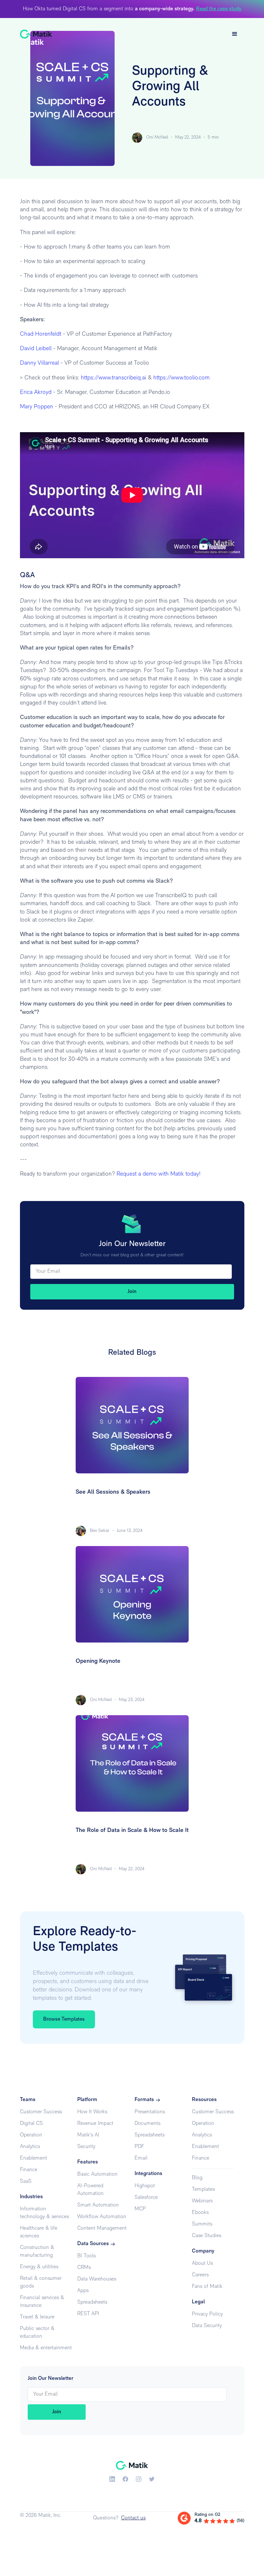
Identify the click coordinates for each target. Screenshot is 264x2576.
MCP (140, 2209)
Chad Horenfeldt (41, 334)
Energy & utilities (39, 2267)
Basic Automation (97, 2174)
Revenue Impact (95, 2124)
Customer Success (41, 2112)
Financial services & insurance (42, 2302)
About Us (202, 2263)
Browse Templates (64, 2019)
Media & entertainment (46, 2348)
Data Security (207, 2326)
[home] (36, 34)
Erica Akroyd (36, 393)
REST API (88, 2314)
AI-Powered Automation (90, 2190)
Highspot (145, 2186)
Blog (197, 2178)
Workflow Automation (102, 2217)
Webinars (202, 2201)
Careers (200, 2275)
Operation (31, 2135)
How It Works (92, 2112)
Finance (29, 2170)
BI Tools (86, 2256)
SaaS (26, 2181)
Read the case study (219, 9)
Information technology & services (44, 2213)
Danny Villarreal (39, 363)
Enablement (33, 2158)
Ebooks (200, 2213)
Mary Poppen (37, 407)
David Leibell (36, 349)
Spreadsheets (92, 2302)
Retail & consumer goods (41, 2282)
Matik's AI (88, 2135)
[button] (235, 34)
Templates (203, 2189)
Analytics (30, 2147)
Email (141, 2158)
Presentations (150, 2112)
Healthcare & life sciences (39, 2232)
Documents (147, 2124)
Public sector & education (37, 2333)
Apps (83, 2291)
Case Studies (207, 2236)
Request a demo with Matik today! (159, 1174)
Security (86, 2147)
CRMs (84, 2268)
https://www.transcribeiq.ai (113, 378)
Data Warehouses (97, 2279)
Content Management (102, 2228)
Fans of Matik (207, 2287)
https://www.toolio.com (181, 378)
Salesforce (146, 2198)
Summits (202, 2224)
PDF (139, 2147)
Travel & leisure (37, 2317)
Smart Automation (98, 2205)
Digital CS (31, 2124)
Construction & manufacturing (37, 2252)
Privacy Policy (207, 2314)
